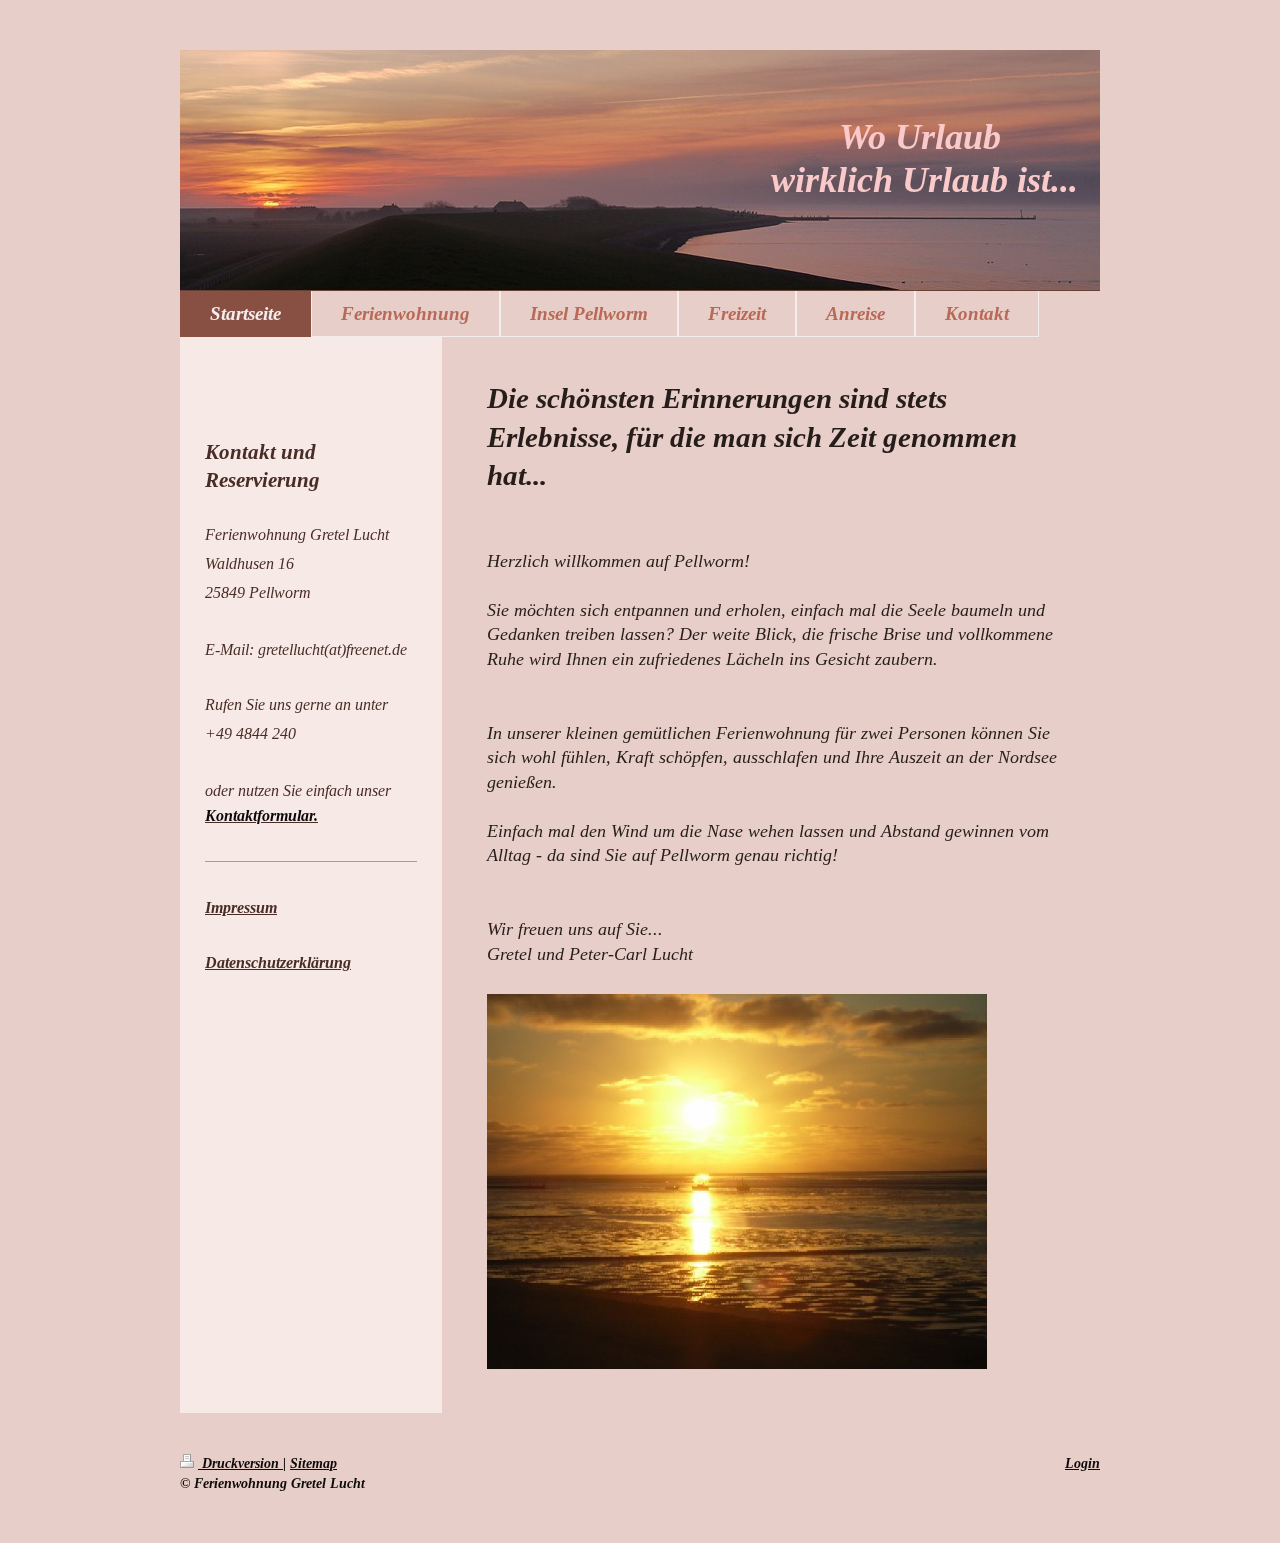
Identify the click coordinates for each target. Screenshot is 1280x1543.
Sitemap (313, 1463)
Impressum (241, 907)
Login (1082, 1463)
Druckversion (240, 1463)
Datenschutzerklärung (278, 962)
